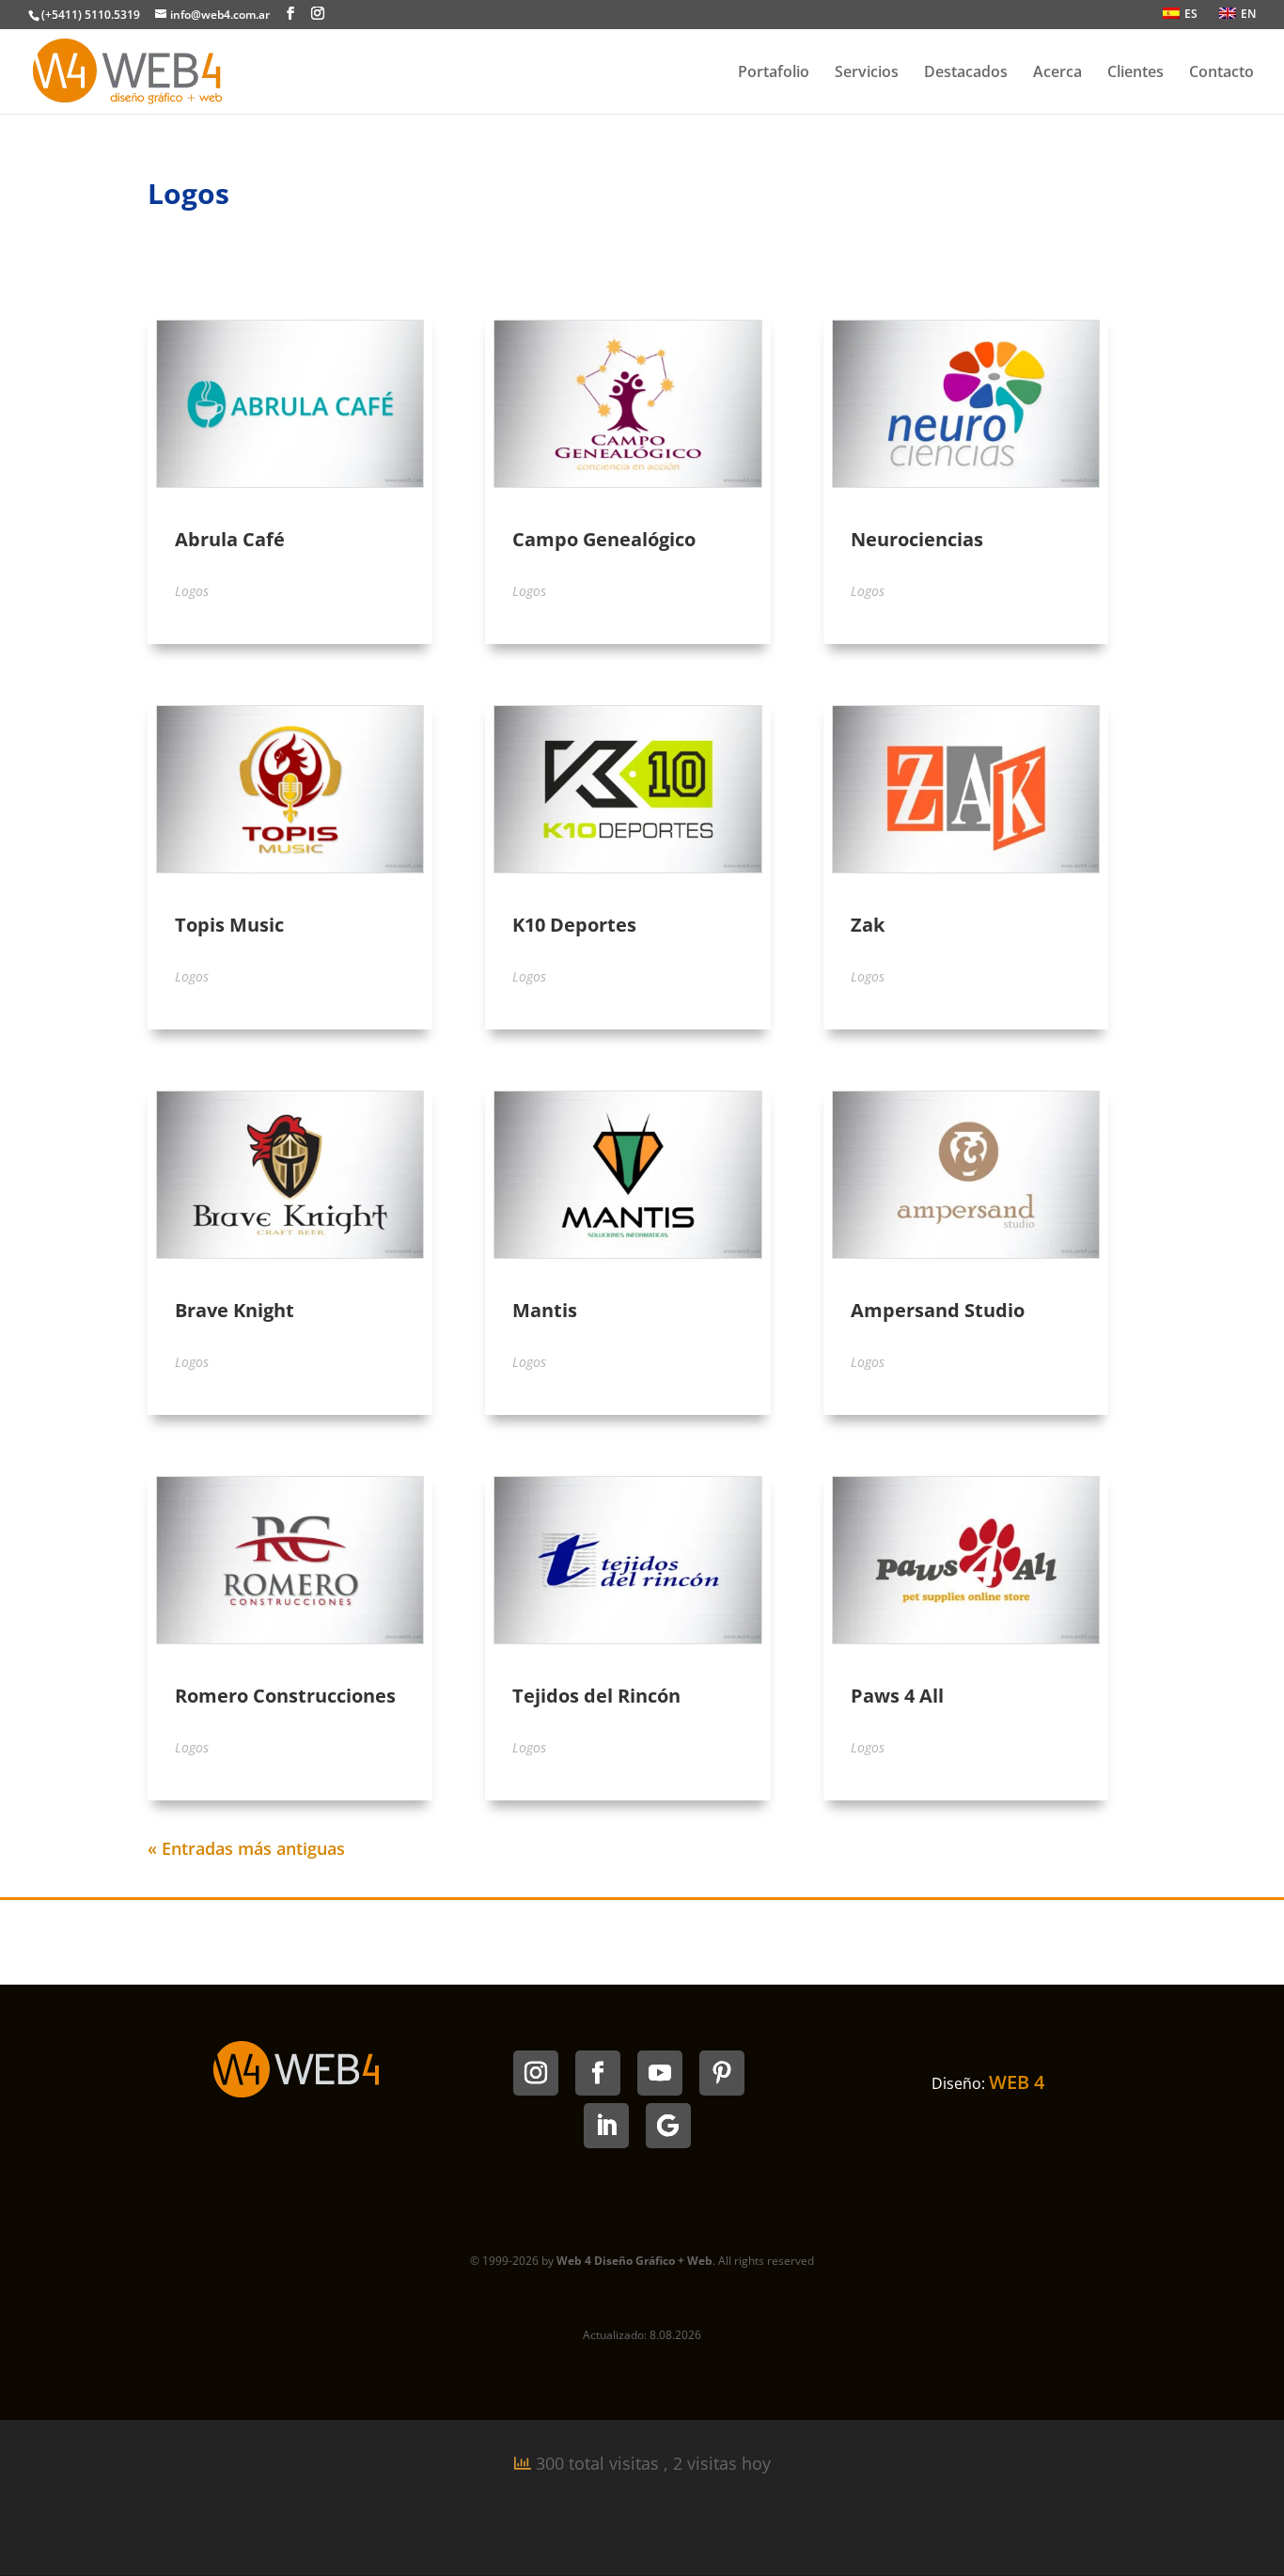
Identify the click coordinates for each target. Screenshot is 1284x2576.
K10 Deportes (574, 925)
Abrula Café (230, 539)
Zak (868, 925)
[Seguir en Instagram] (536, 2073)
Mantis (545, 1310)
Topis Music (229, 925)
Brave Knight (235, 1310)
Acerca (1057, 73)
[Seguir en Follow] (598, 2073)
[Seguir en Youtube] (660, 2073)
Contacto (1221, 73)
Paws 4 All (897, 1696)
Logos (192, 591)
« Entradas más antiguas (246, 1848)
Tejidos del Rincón (596, 1696)
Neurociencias (917, 539)
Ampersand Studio (938, 1310)
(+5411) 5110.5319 (91, 15)
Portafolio (774, 73)
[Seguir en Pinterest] (722, 2073)
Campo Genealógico (604, 539)
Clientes (1135, 73)
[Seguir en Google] (668, 2126)
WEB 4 (1017, 2082)
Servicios (867, 73)
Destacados (966, 73)
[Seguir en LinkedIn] (606, 2126)
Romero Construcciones (285, 1696)
